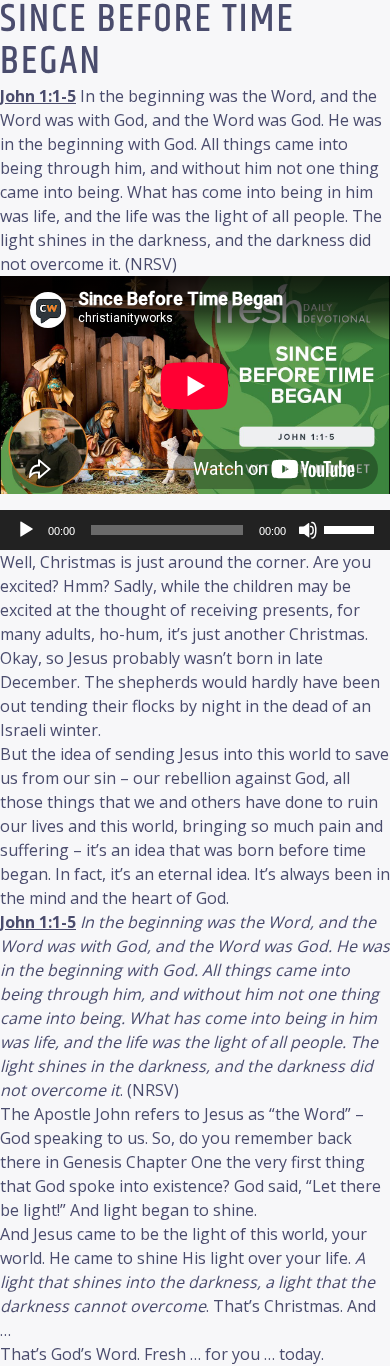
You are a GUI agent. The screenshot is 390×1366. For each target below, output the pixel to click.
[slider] (352, 528)
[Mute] (308, 530)
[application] (195, 530)
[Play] (26, 530)
